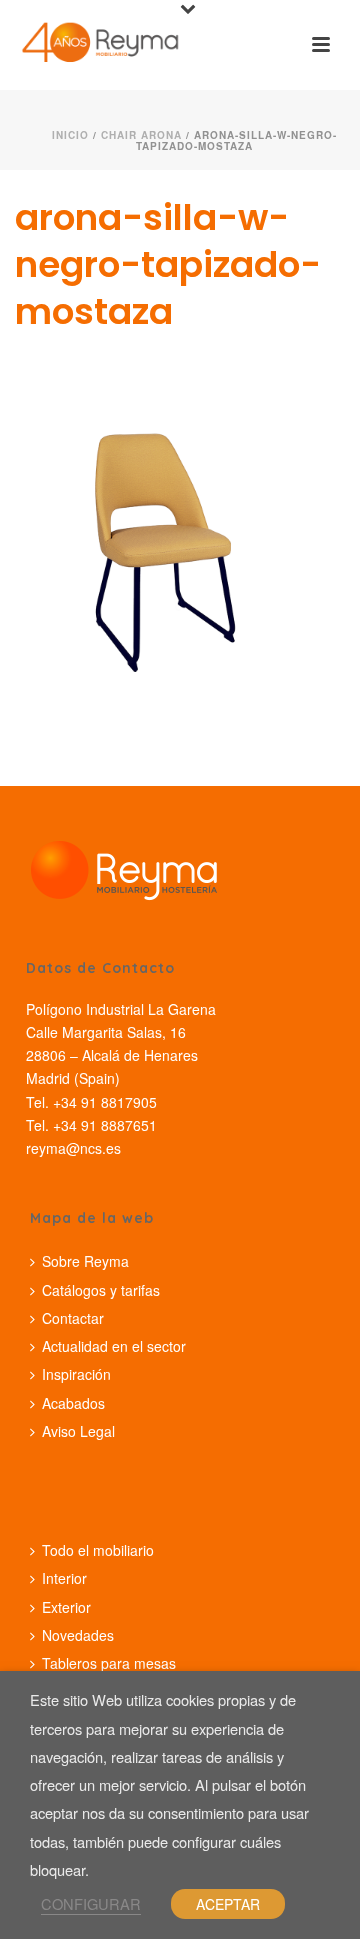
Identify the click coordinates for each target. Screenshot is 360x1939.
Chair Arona (141, 135)
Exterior (66, 1607)
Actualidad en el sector (114, 1346)
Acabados (73, 1403)
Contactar (73, 1318)
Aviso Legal (78, 1431)
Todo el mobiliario (98, 1550)
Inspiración (76, 1374)
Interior (64, 1578)
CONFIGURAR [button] (91, 1903)
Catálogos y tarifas (101, 1290)
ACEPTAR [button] (228, 1904)
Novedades (78, 1635)
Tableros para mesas (109, 1663)
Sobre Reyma (85, 1261)
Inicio (70, 135)
